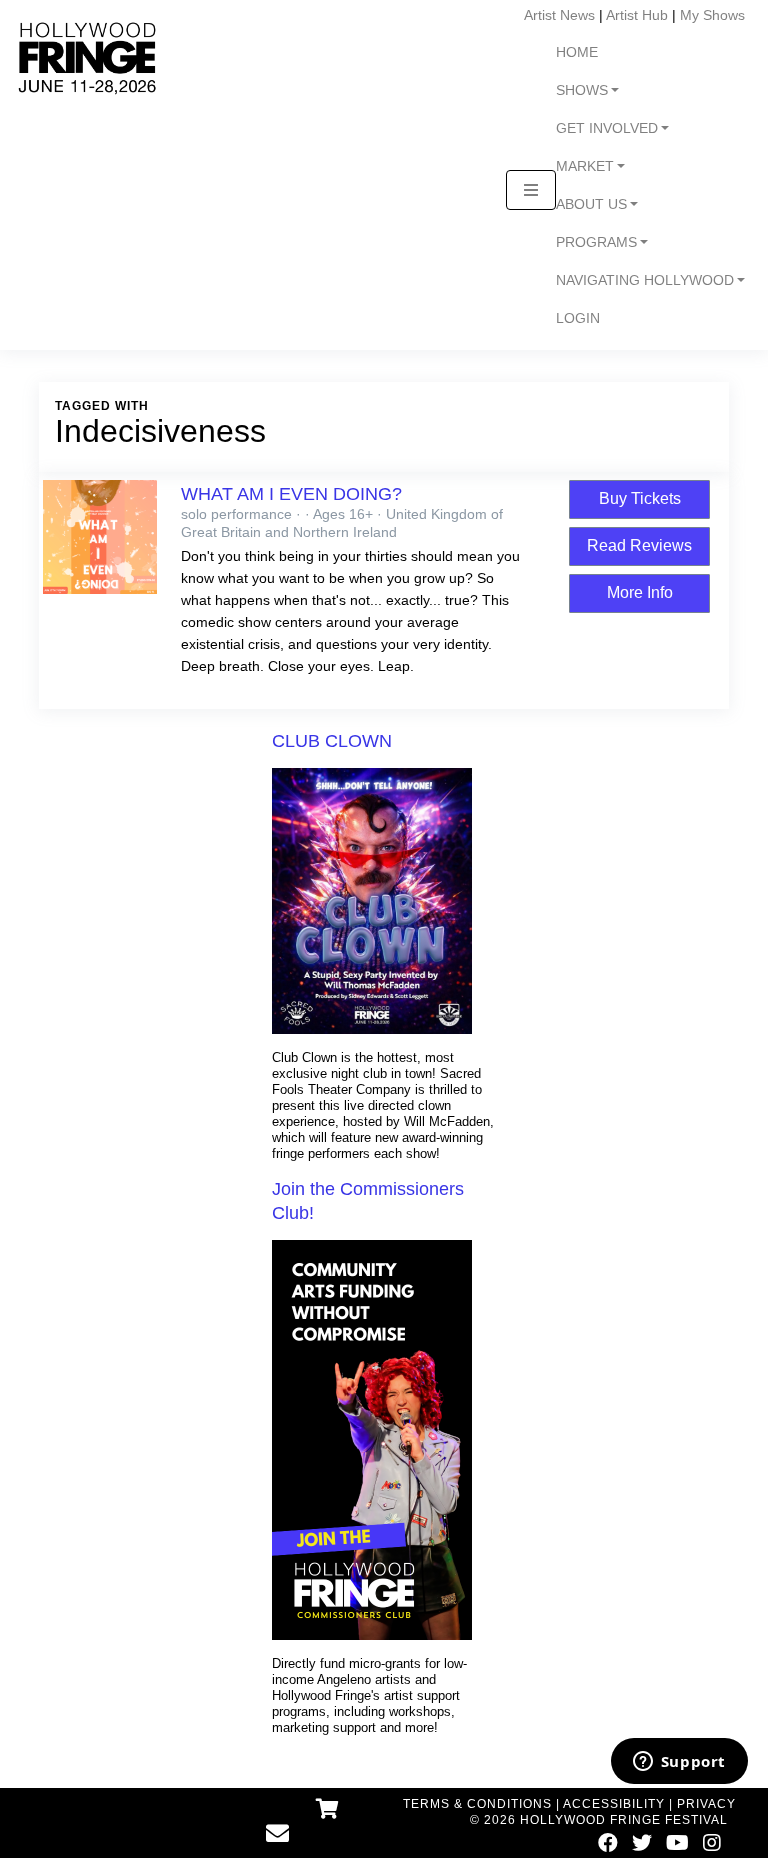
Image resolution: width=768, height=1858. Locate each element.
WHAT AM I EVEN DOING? (291, 494)
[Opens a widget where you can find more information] (679, 1763)
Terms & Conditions (477, 1804)
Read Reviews (639, 545)
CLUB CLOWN (332, 741)
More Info (640, 592)
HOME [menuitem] (577, 52)
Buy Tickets (640, 498)
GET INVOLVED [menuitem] (607, 128)
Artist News (559, 15)
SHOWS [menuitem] (582, 90)
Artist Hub (637, 15)
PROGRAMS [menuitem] (596, 242)
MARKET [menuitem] (585, 166)
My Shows (712, 15)
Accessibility (614, 1804)
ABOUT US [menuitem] (591, 204)
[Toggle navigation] (531, 190)
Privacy (706, 1804)
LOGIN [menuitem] (578, 318)
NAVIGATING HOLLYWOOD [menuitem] (645, 280)
